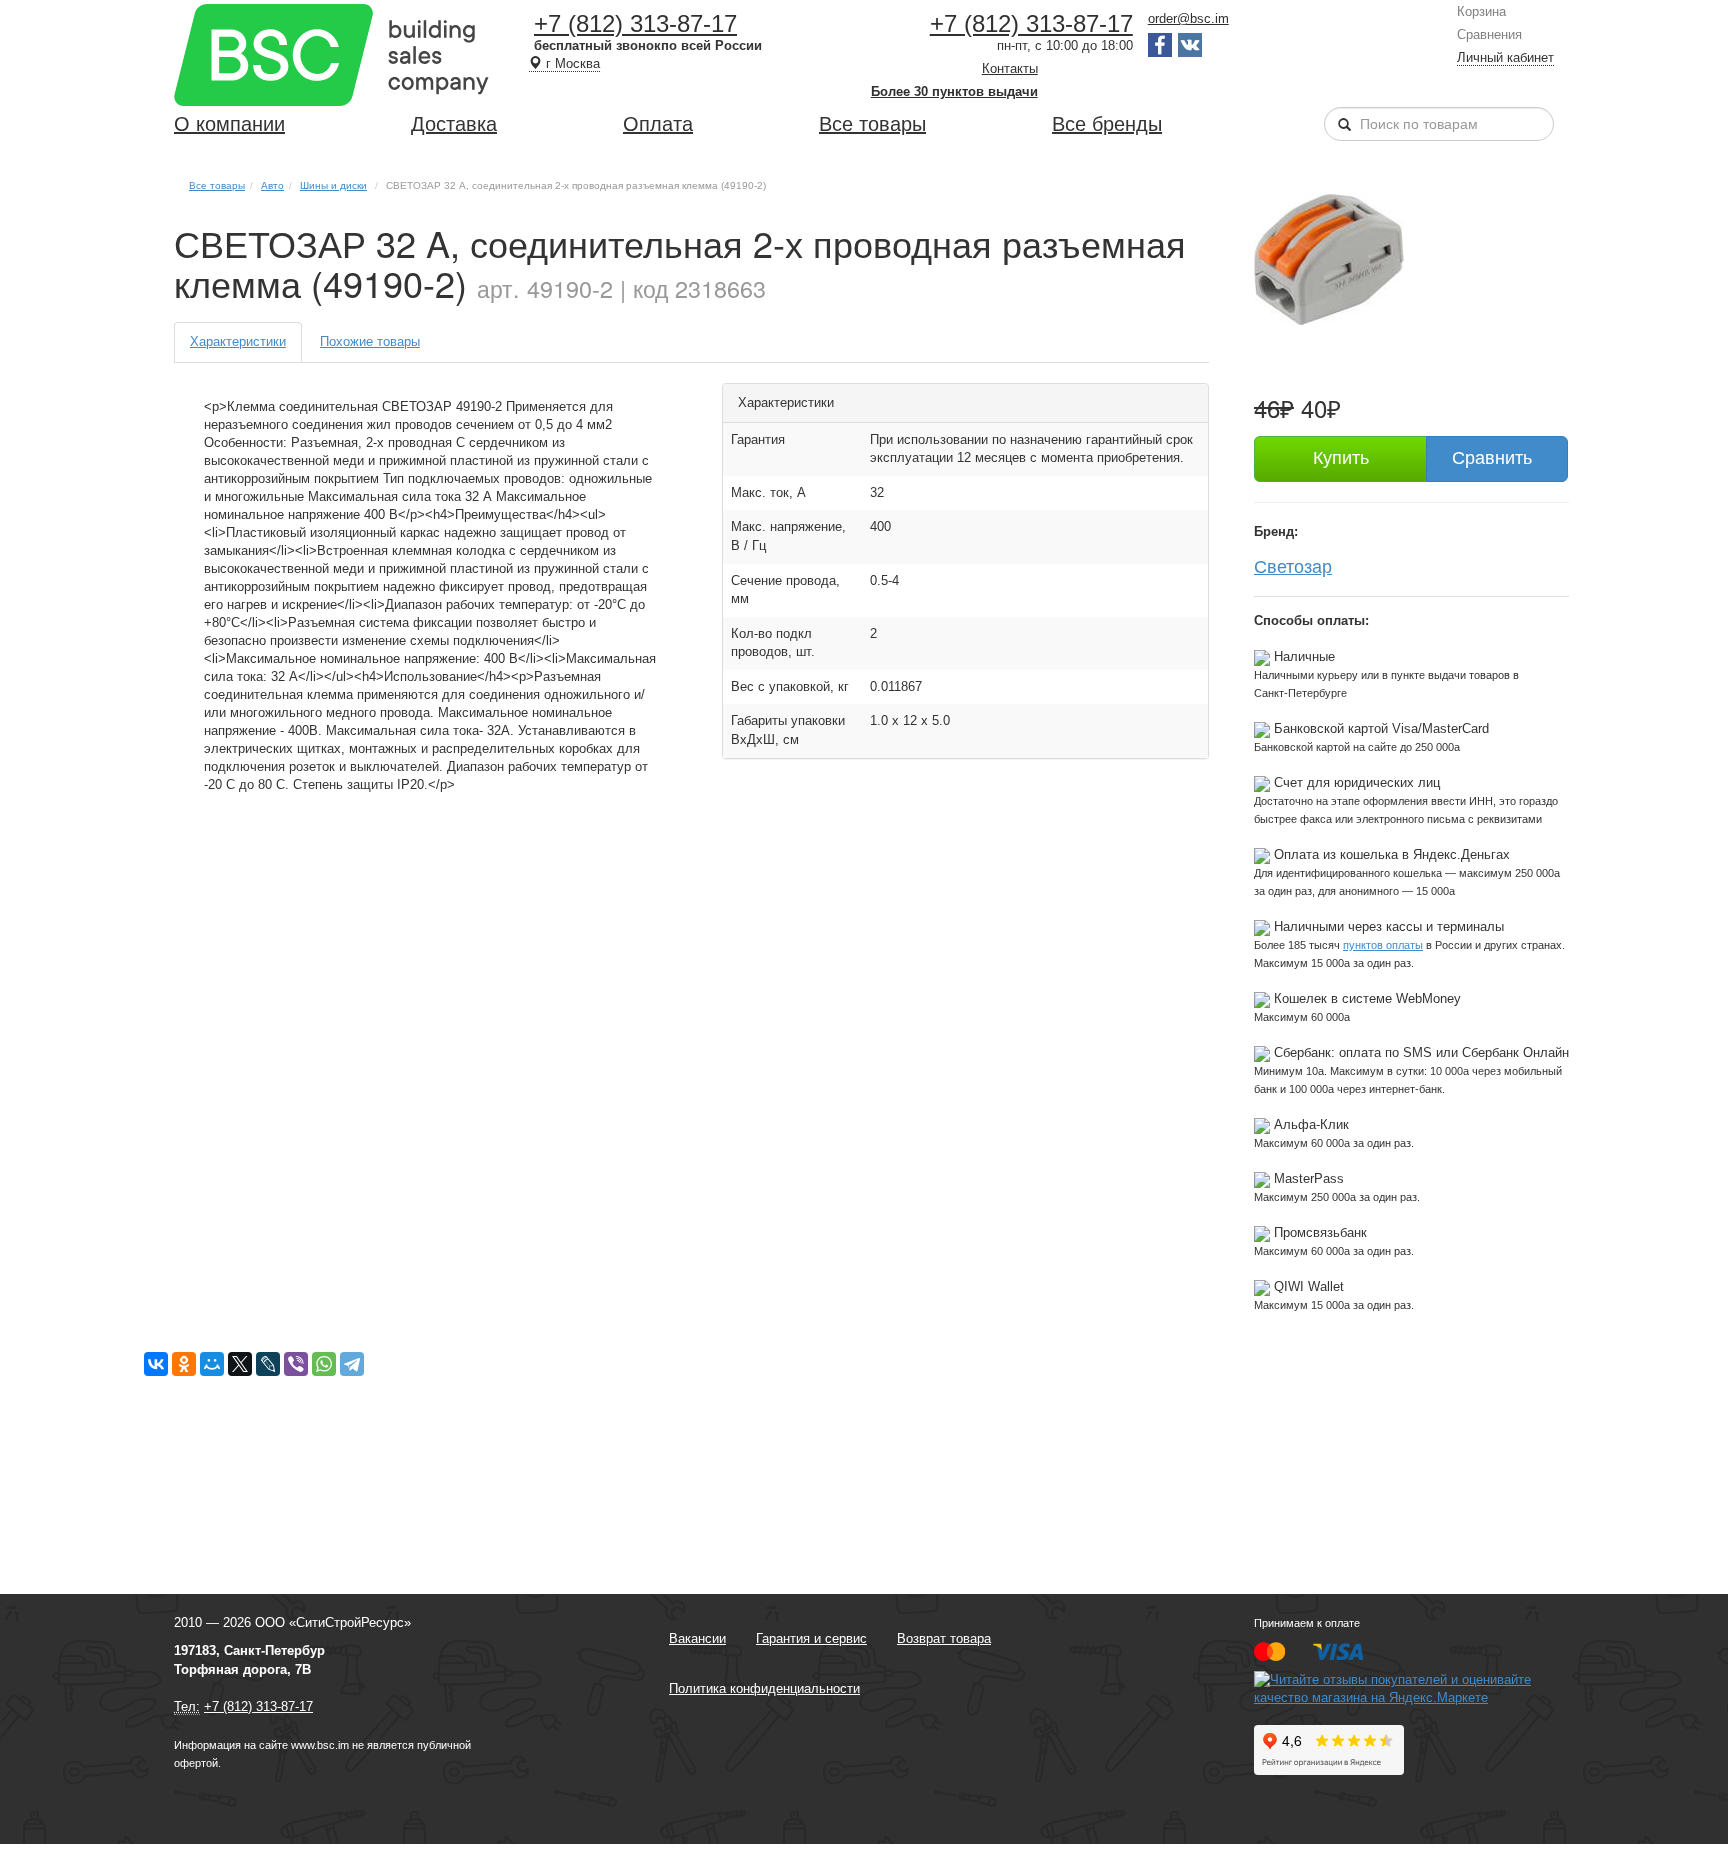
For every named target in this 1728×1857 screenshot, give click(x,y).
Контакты (1010, 68)
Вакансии (697, 1638)
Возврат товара (944, 1638)
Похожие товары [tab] (370, 341)
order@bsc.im (1188, 18)
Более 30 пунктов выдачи (954, 91)
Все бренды (1107, 124)
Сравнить (1492, 458)
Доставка (454, 124)
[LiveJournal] (268, 1364)
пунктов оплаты (1383, 945)
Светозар (1293, 565)
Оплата (658, 124)
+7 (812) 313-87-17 (635, 23)
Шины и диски (333, 185)
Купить (1341, 458)
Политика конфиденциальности (764, 1688)
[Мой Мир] (212, 1364)
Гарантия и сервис (811, 1638)
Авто (272, 185)
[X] (240, 1364)
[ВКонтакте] (156, 1364)
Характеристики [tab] (238, 341)
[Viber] (296, 1364)
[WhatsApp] (324, 1364)
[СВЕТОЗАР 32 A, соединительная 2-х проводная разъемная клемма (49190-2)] (1329, 258)
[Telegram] (352, 1364)
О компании (229, 124)
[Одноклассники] (184, 1364)
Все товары (872, 124)
